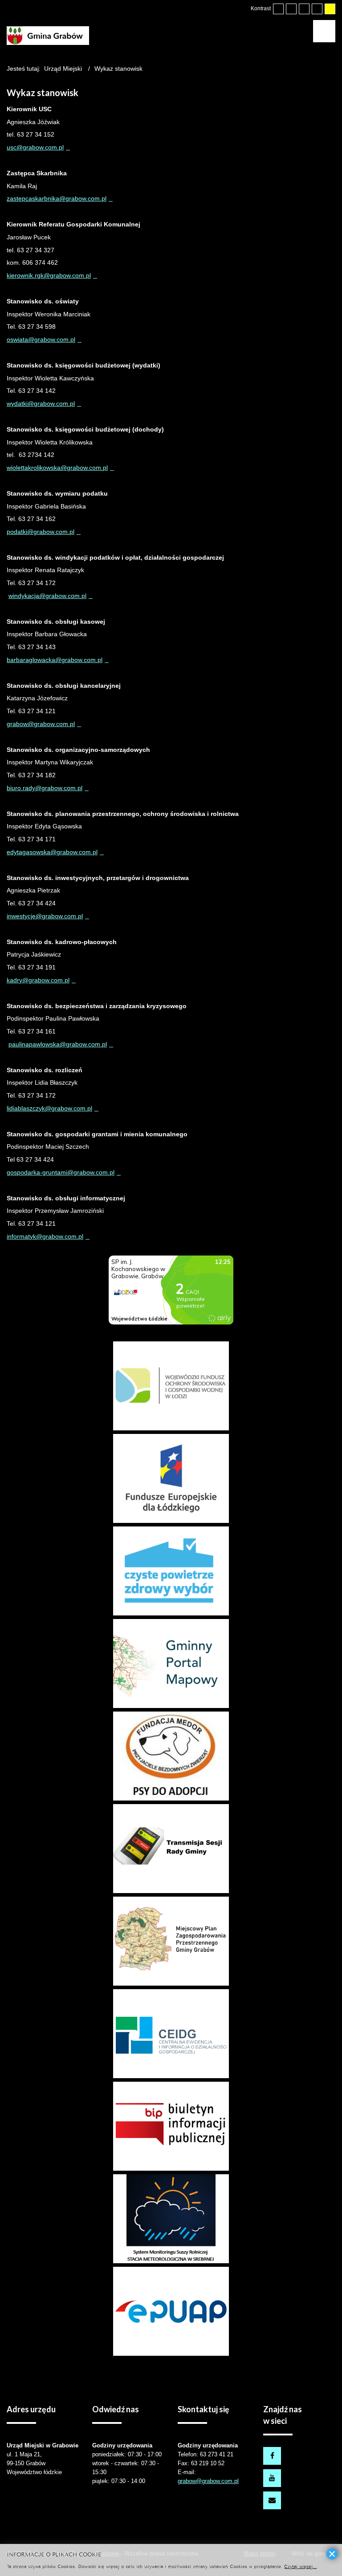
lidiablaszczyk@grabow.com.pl (49, 1108)
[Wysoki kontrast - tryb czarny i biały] (304, 9)
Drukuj (332, 105)
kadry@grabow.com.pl (38, 980)
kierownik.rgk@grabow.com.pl (49, 275)
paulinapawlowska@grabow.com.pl (58, 1044)
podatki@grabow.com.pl (41, 532)
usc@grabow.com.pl (35, 147)
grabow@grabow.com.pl (41, 724)
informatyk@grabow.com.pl (45, 1236)
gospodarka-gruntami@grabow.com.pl (61, 1172)
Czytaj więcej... (300, 2566)
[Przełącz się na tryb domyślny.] (278, 9)
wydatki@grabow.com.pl (41, 404)
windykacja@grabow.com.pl (47, 596)
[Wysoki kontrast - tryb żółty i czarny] (330, 9)
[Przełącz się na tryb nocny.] (291, 9)
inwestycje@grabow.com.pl (45, 916)
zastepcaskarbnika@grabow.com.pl (57, 198)
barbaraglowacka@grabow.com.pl (55, 660)
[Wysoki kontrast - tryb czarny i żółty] (317, 9)
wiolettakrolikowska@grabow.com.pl (57, 468)
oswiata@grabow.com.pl (41, 339)
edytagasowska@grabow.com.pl (52, 852)
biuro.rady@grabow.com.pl (45, 788)
